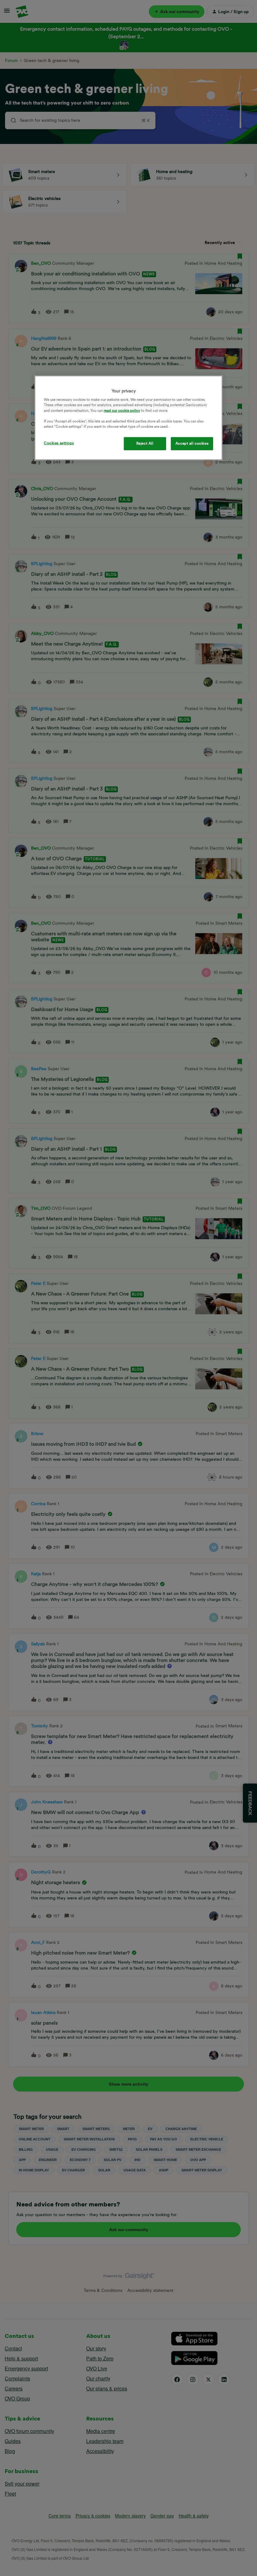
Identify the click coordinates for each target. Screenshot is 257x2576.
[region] (128, 418)
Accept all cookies (192, 443)
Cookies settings (59, 443)
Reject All (145, 443)
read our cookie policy (122, 410)
